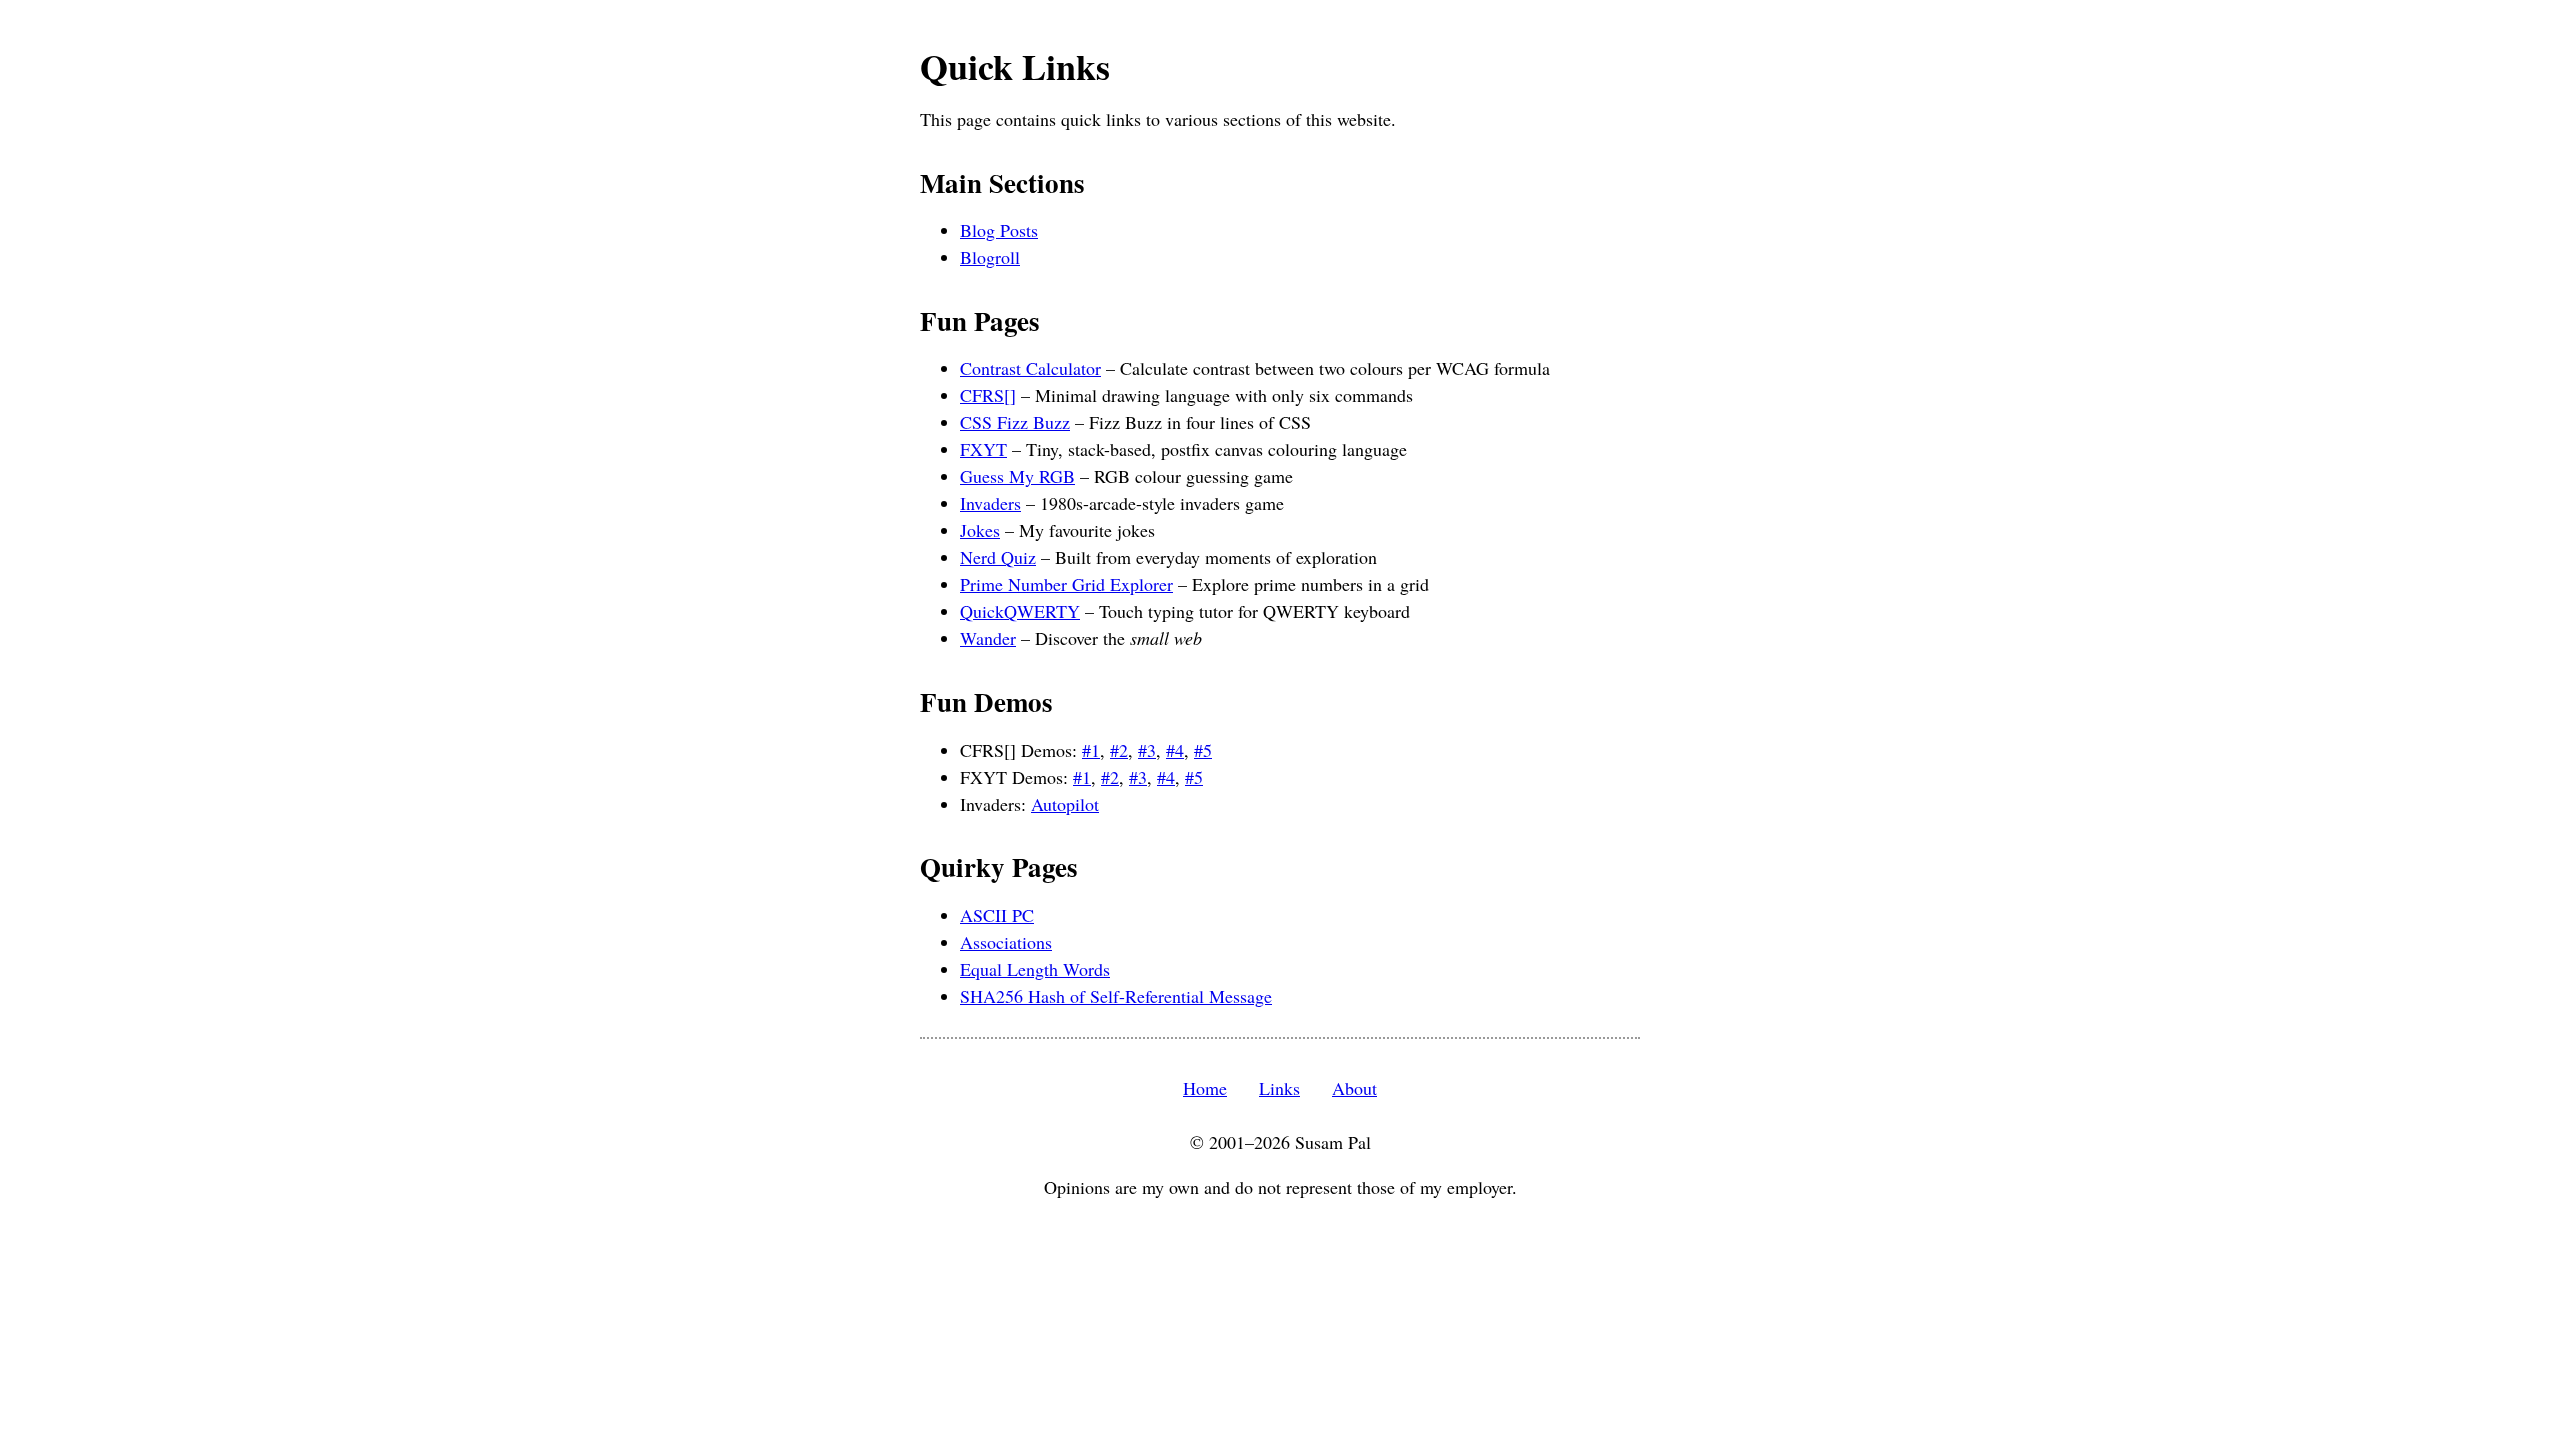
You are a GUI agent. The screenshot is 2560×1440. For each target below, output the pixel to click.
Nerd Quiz (998, 557)
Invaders (990, 503)
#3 (1147, 750)
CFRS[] (988, 395)
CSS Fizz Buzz (1015, 422)
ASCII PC (997, 915)
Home (1205, 1088)
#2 (1119, 750)
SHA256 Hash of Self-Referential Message (1116, 996)
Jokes (980, 530)
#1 (1091, 750)
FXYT (983, 449)
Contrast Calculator (1030, 368)
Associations (1006, 942)
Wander (988, 638)
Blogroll (990, 257)
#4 (1175, 750)
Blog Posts (999, 230)
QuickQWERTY (1020, 611)
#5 (1203, 750)
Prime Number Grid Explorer (1066, 584)
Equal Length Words (1035, 969)
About (1354, 1088)
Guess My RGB (1017, 476)
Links (1279, 1088)
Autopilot (1065, 804)
